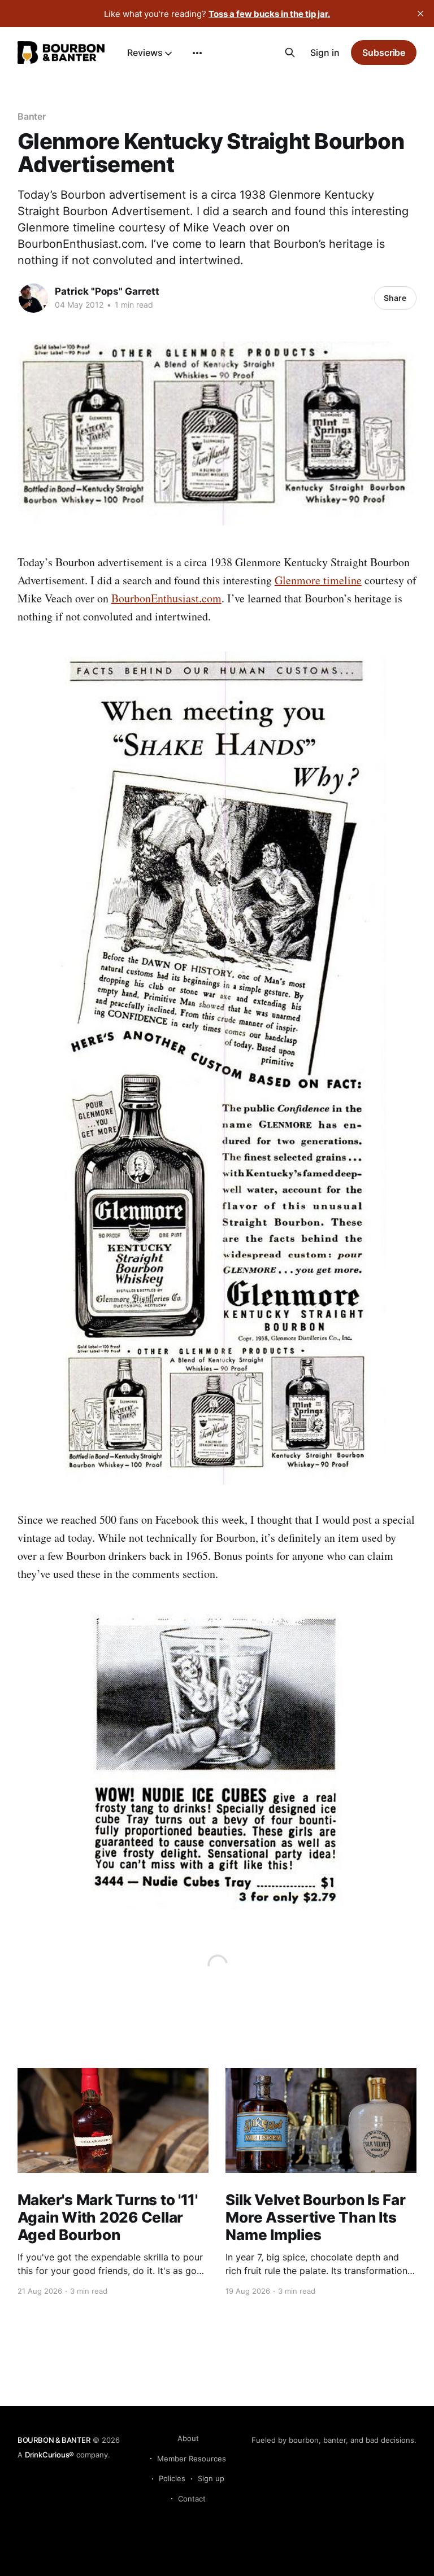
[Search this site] (290, 53)
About (188, 2438)
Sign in (325, 53)
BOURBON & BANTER (54, 2440)
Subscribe (384, 53)
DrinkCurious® (49, 2455)
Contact (192, 2499)
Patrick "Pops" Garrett (107, 291)
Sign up (211, 2478)
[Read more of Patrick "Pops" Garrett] (33, 298)
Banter (32, 116)
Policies (172, 2478)
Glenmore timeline (318, 580)
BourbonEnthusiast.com (166, 598)
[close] (420, 14)
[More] (197, 53)
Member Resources (192, 2459)
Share (395, 298)
